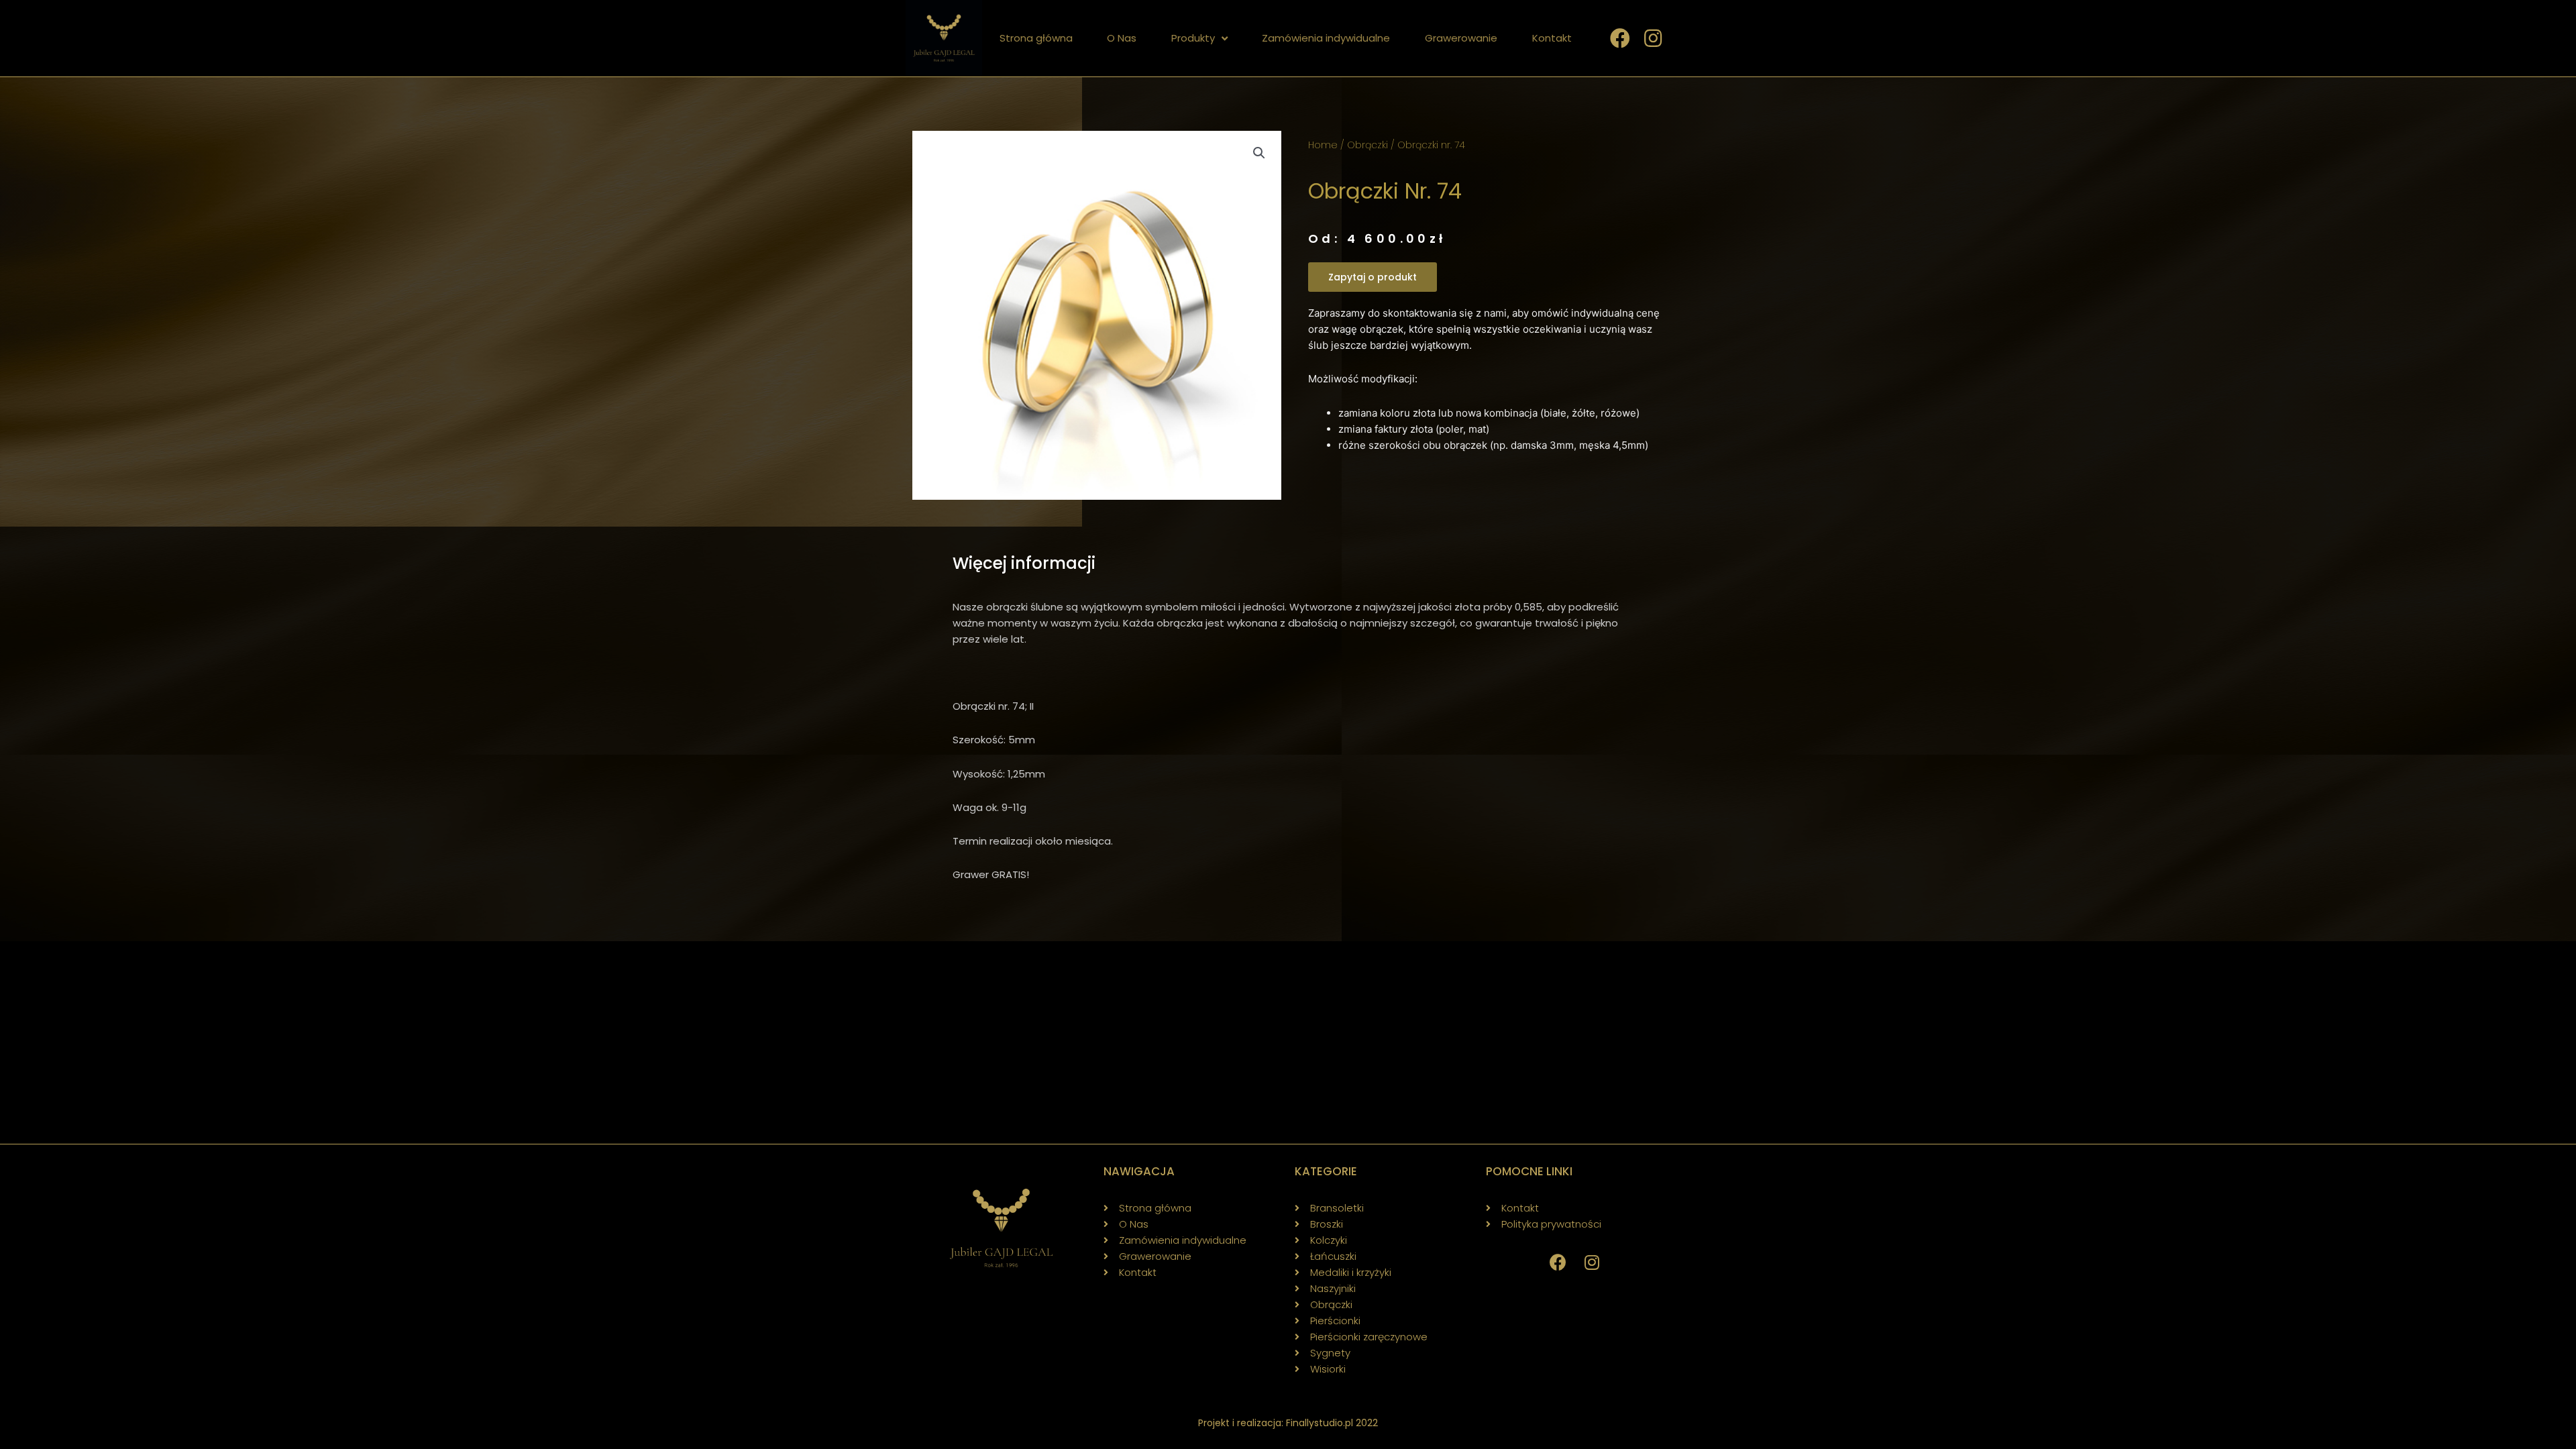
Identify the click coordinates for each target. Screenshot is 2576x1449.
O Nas (1122, 38)
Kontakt (1552, 38)
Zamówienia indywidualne (1326, 38)
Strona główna (1036, 38)
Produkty (1193, 38)
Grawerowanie (1461, 38)
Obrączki (1367, 145)
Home (1323, 145)
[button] (1373, 277)
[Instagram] (1592, 1263)
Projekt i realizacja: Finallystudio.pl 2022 (1288, 1423)
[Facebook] (1558, 1263)
